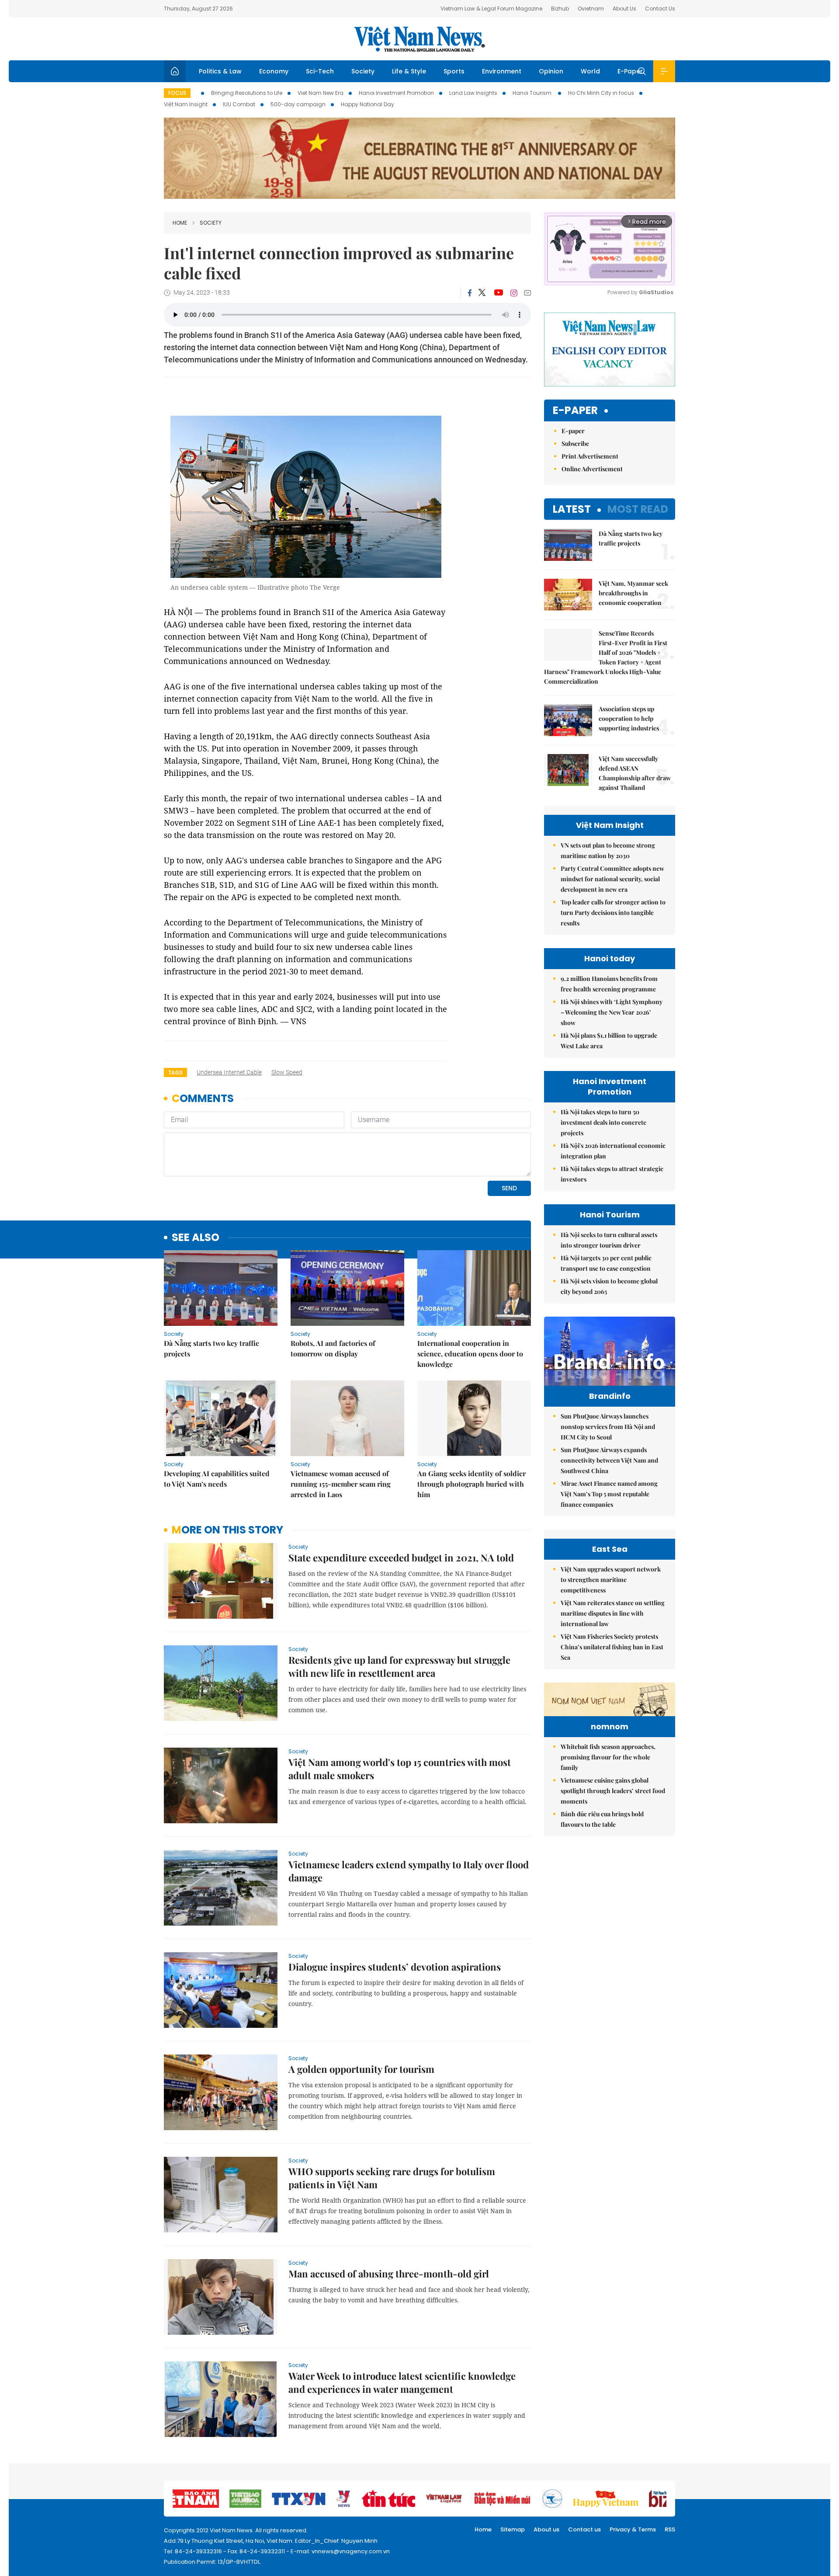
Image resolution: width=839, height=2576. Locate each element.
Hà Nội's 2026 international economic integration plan (613, 1151)
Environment (502, 71)
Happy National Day (367, 104)
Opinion (551, 71)
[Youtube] (498, 293)
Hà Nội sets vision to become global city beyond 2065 (609, 1286)
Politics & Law (220, 71)
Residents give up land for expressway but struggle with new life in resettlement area (399, 1666)
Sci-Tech (320, 71)
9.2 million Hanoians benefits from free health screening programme (609, 984)
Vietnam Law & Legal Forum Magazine (491, 9)
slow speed (287, 1072)
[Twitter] (482, 293)
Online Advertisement (592, 469)
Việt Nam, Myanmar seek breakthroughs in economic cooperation (633, 593)
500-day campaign (298, 104)
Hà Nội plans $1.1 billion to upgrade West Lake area (609, 1041)
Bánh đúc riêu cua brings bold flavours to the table (602, 1819)
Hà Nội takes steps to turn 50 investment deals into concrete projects (603, 1122)
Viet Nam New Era (321, 93)
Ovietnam (591, 9)
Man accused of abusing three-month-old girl (389, 2274)
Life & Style (409, 71)
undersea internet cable (229, 1072)
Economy (274, 71)
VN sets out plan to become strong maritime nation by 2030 (608, 850)
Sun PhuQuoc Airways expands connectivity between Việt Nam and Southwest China (609, 1460)
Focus (177, 93)
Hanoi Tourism (533, 93)
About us (546, 2529)
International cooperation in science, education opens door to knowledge (470, 1354)
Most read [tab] (638, 509)
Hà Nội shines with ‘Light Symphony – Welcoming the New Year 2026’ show (612, 1012)
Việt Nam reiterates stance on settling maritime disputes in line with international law (613, 1613)
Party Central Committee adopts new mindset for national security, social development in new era (612, 879)
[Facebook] (470, 293)
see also (196, 1238)
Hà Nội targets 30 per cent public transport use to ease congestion (606, 1263)
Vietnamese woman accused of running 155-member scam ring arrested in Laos (341, 1484)
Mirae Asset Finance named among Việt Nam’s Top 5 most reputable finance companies (609, 1494)
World (590, 71)
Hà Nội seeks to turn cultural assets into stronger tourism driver (609, 1240)
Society (363, 71)
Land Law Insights (473, 93)
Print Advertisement (590, 456)
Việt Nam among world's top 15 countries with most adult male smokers (400, 1769)
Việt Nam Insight (186, 104)
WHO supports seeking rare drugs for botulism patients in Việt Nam (392, 2178)
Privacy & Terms (633, 2529)
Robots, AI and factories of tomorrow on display (333, 1348)
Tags (175, 1072)
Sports (454, 71)
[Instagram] (514, 293)
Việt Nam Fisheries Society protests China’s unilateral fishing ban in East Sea (612, 1647)
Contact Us (660, 9)
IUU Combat (239, 104)
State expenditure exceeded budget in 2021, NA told (401, 1557)
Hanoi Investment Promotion (396, 93)
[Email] (527, 293)
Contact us (584, 2529)
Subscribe (575, 443)
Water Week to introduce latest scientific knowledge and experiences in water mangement (402, 2382)
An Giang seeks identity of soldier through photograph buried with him (472, 1484)
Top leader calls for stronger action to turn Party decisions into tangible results (613, 913)
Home (180, 223)
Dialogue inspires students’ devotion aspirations (395, 1967)
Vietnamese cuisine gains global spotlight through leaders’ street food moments (613, 1791)
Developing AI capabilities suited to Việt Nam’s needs (217, 1479)
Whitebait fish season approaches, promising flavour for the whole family (608, 1757)
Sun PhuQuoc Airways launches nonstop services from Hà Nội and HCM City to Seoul (608, 1427)
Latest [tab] (572, 509)
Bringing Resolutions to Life (247, 93)
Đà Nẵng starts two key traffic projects (211, 1348)
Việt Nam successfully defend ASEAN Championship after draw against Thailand (635, 773)
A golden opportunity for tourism (361, 2069)
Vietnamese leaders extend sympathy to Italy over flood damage (409, 1871)
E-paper (575, 411)
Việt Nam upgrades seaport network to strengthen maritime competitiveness (611, 1580)
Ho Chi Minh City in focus (601, 93)
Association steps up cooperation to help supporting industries (629, 718)
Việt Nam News (419, 39)
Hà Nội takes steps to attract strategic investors (612, 1174)
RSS (670, 2529)
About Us (624, 9)
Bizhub (560, 9)
